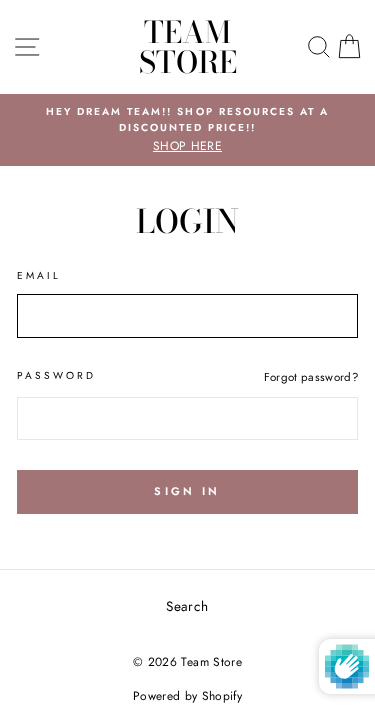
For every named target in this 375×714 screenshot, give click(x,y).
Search (187, 606)
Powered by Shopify (187, 696)
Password (56, 375)
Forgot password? (311, 377)
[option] (187, 130)
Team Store (188, 47)
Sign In (187, 491)
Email (39, 275)
